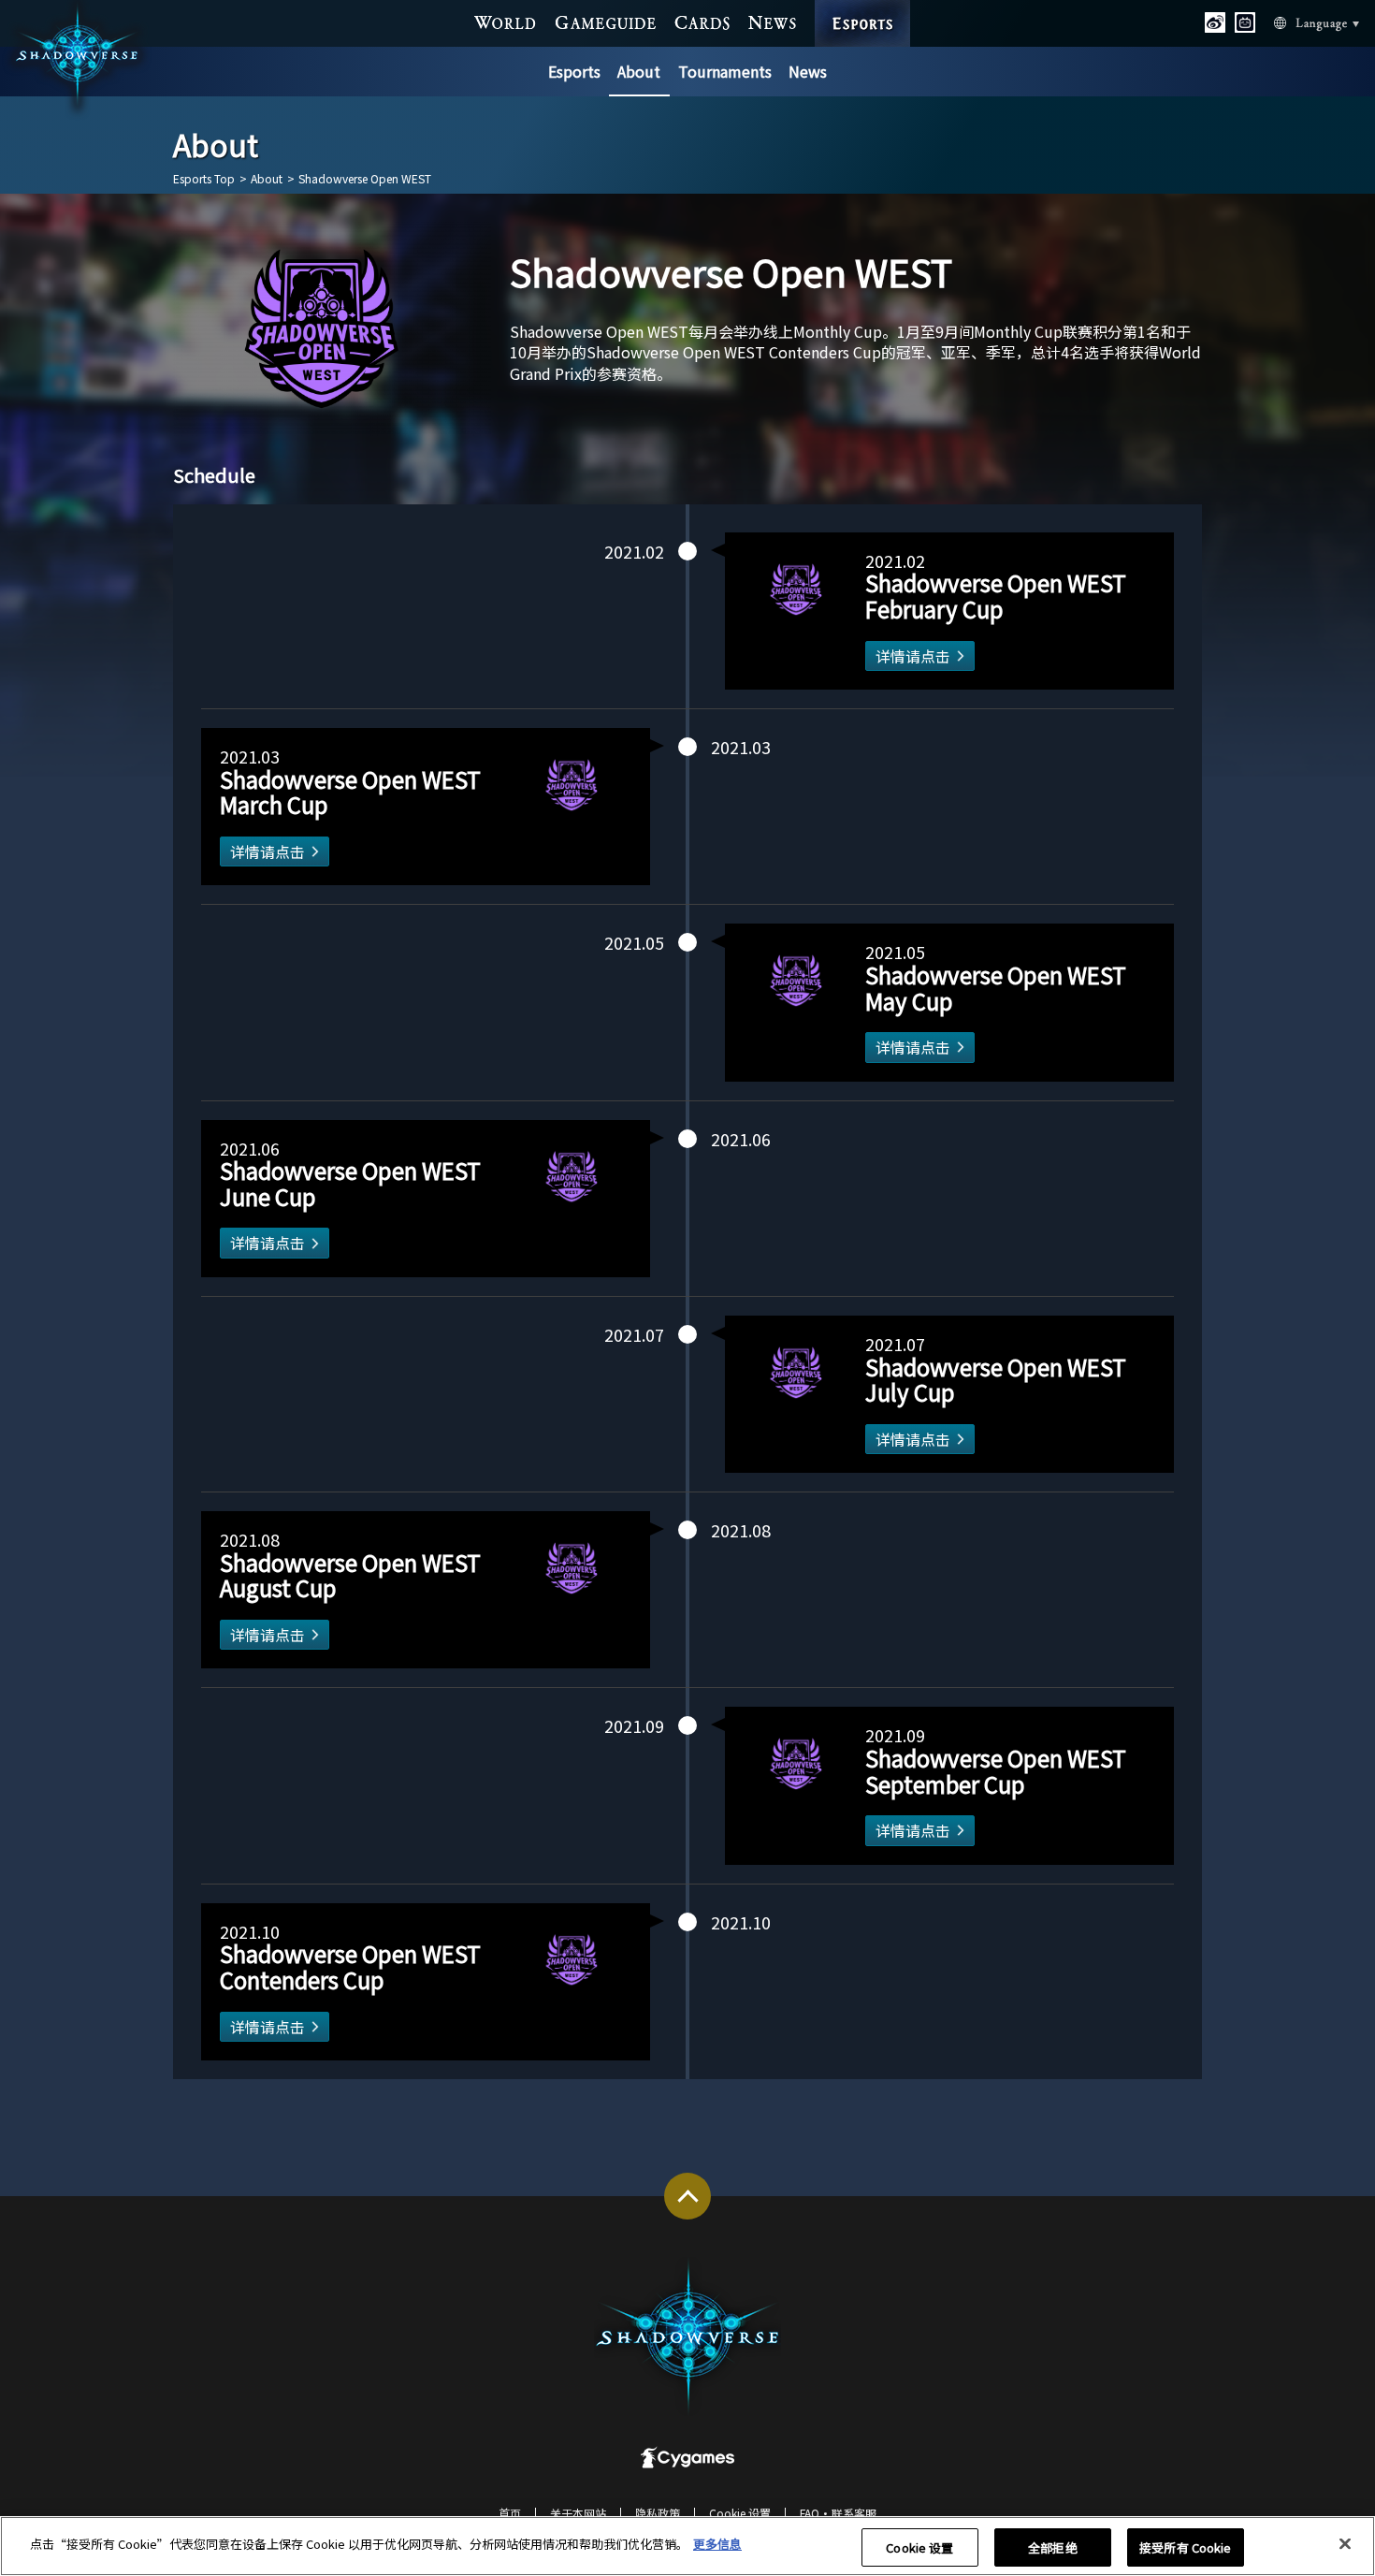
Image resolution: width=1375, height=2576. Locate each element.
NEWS (773, 22)
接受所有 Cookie (1185, 2547)
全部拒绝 (1053, 2547)
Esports (574, 71)
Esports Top (204, 179)
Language (1294, 22)
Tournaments (725, 71)
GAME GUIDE (606, 22)
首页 (510, 2513)
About (639, 71)
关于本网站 (578, 2513)
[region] (687, 2546)
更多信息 (717, 2544)
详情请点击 (913, 656)
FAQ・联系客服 (838, 2513)
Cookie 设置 (919, 2547)
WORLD (506, 22)
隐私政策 (658, 2513)
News (808, 71)
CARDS (702, 22)
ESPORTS (863, 6)
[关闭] (1345, 2544)
